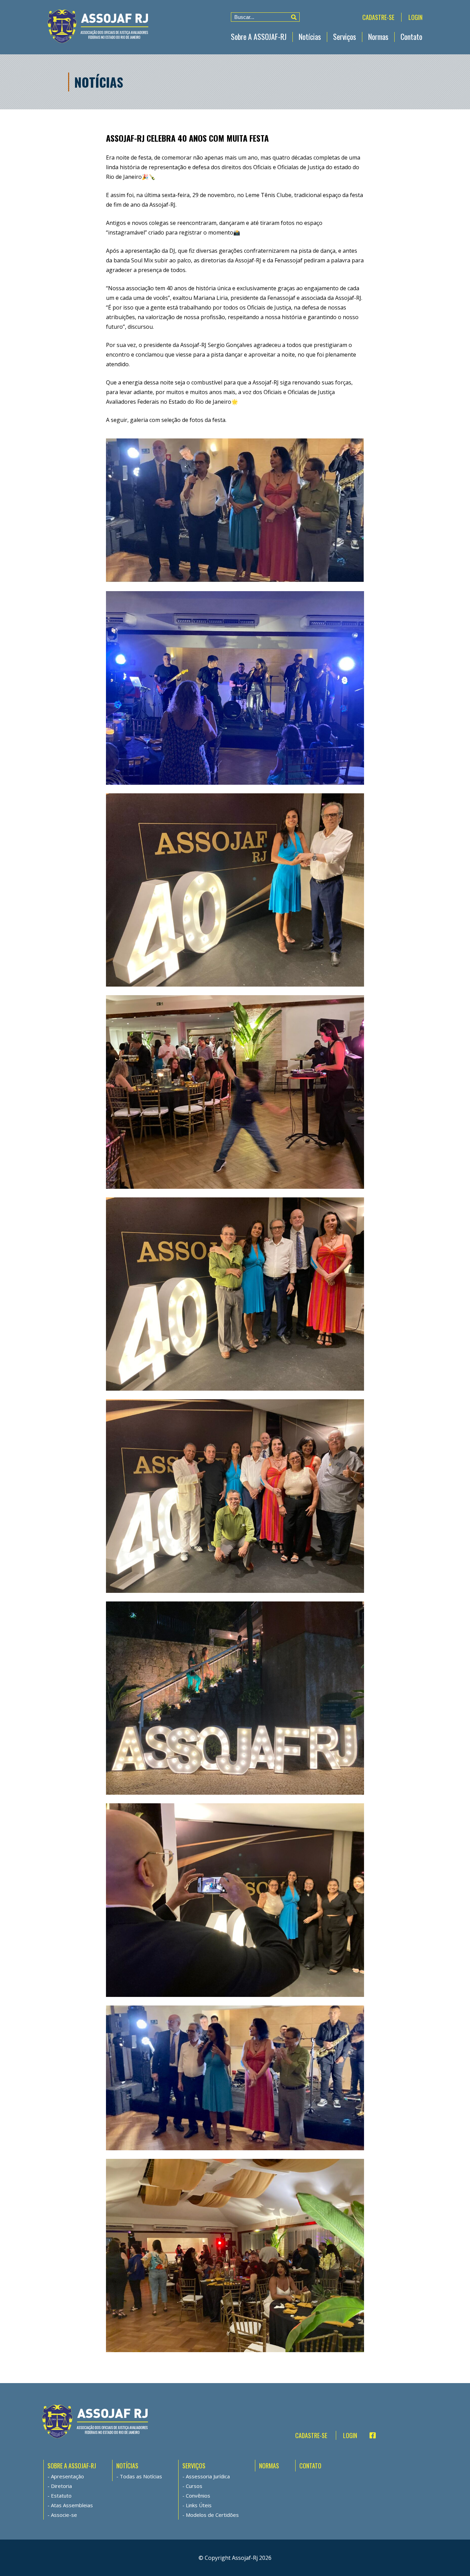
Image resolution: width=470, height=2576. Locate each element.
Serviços (345, 36)
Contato (411, 36)
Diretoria (61, 2486)
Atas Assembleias (72, 2505)
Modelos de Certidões (212, 2515)
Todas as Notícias (141, 2476)
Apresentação (67, 2476)
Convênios (198, 2496)
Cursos (194, 2486)
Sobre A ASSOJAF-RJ (259, 36)
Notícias (310, 36)
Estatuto (61, 2496)
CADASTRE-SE (378, 17)
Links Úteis (199, 2505)
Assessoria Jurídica (208, 2476)
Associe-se (64, 2515)
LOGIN (415, 17)
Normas (378, 36)
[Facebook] (370, 2435)
